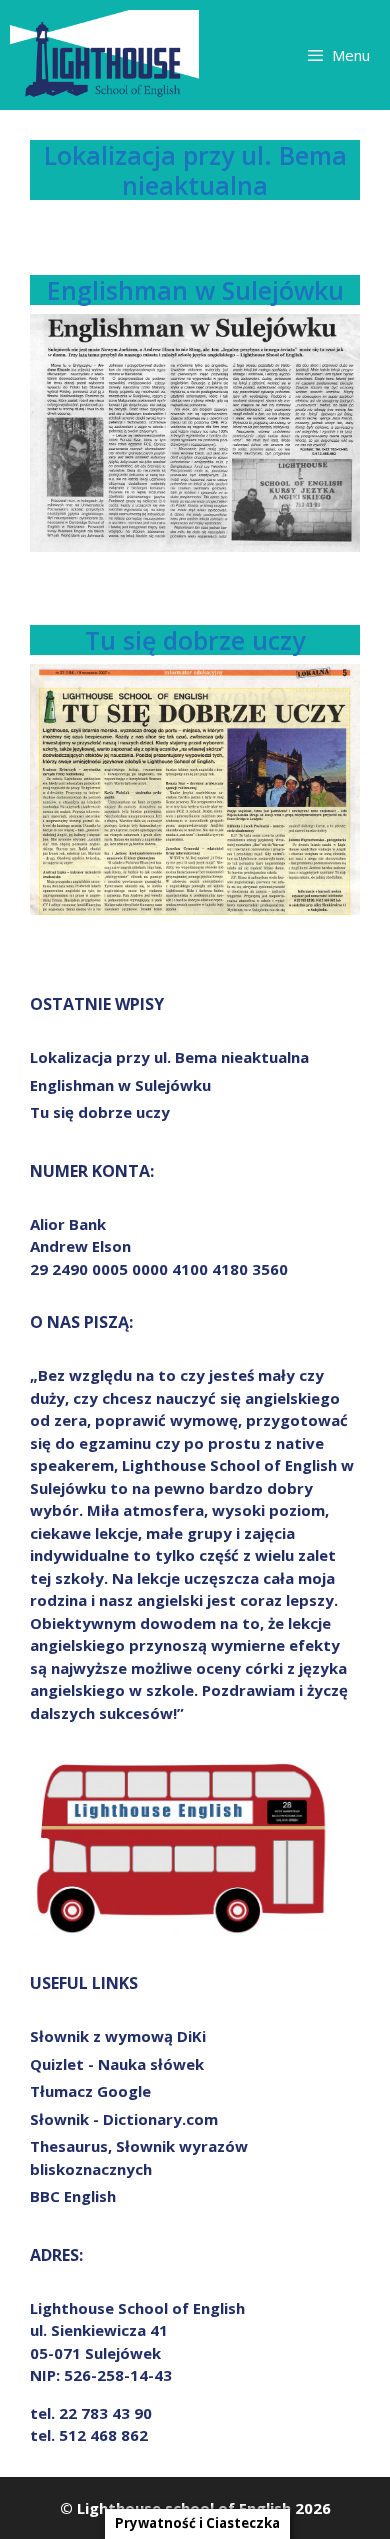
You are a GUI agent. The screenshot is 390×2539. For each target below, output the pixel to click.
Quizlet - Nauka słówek (117, 2064)
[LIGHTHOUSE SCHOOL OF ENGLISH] (104, 55)
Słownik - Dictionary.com (124, 2119)
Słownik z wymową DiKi (118, 2036)
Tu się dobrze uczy (195, 640)
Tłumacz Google (90, 2091)
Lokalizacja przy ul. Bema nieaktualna (195, 170)
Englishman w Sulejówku (195, 290)
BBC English (73, 2196)
